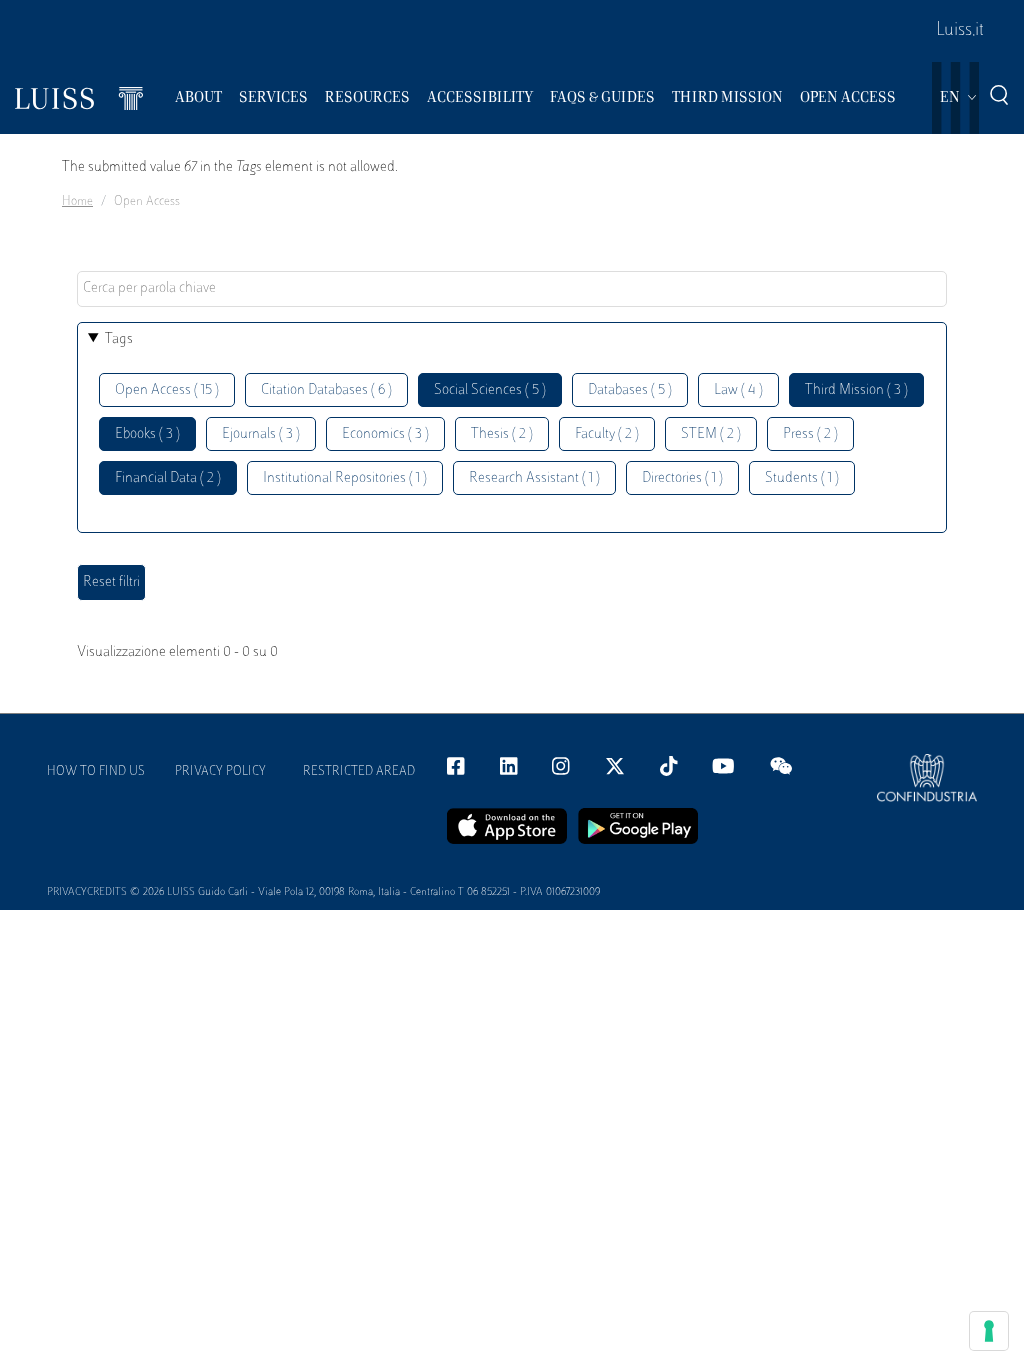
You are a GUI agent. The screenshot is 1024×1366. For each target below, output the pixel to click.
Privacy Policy (220, 772)
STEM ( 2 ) (711, 434)
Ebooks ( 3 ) (147, 434)
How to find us (96, 772)
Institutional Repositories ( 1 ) (345, 478)
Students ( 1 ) (802, 478)
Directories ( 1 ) (682, 478)
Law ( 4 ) (738, 390)
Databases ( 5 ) (630, 390)
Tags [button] (119, 339)
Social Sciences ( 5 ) (490, 390)
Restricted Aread (359, 772)
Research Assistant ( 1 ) (534, 478)
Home (77, 202)
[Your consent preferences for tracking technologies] (989, 1331)
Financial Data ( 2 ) (168, 478)
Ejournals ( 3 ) (261, 434)
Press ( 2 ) (810, 434)
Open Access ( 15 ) (167, 390)
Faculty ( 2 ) (607, 434)
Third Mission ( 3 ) (856, 390)
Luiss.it (960, 31)
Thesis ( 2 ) (502, 434)
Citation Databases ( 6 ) (326, 390)
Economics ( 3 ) (385, 434)
